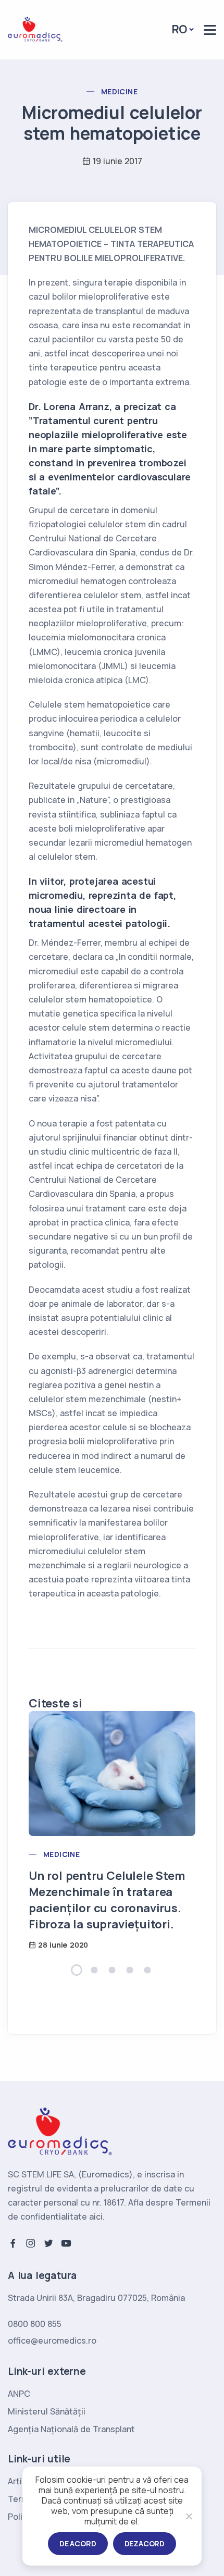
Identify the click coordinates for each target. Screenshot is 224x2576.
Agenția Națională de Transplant (71, 2429)
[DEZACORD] (189, 2516)
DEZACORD (145, 2543)
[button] (77, 1970)
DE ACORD (78, 2543)
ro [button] (180, 29)
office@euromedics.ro (52, 2340)
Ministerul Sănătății (47, 2411)
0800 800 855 (35, 2324)
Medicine (119, 91)
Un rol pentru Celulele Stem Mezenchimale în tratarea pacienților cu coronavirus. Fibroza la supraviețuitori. (107, 1900)
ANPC (19, 2394)
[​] (210, 30)
